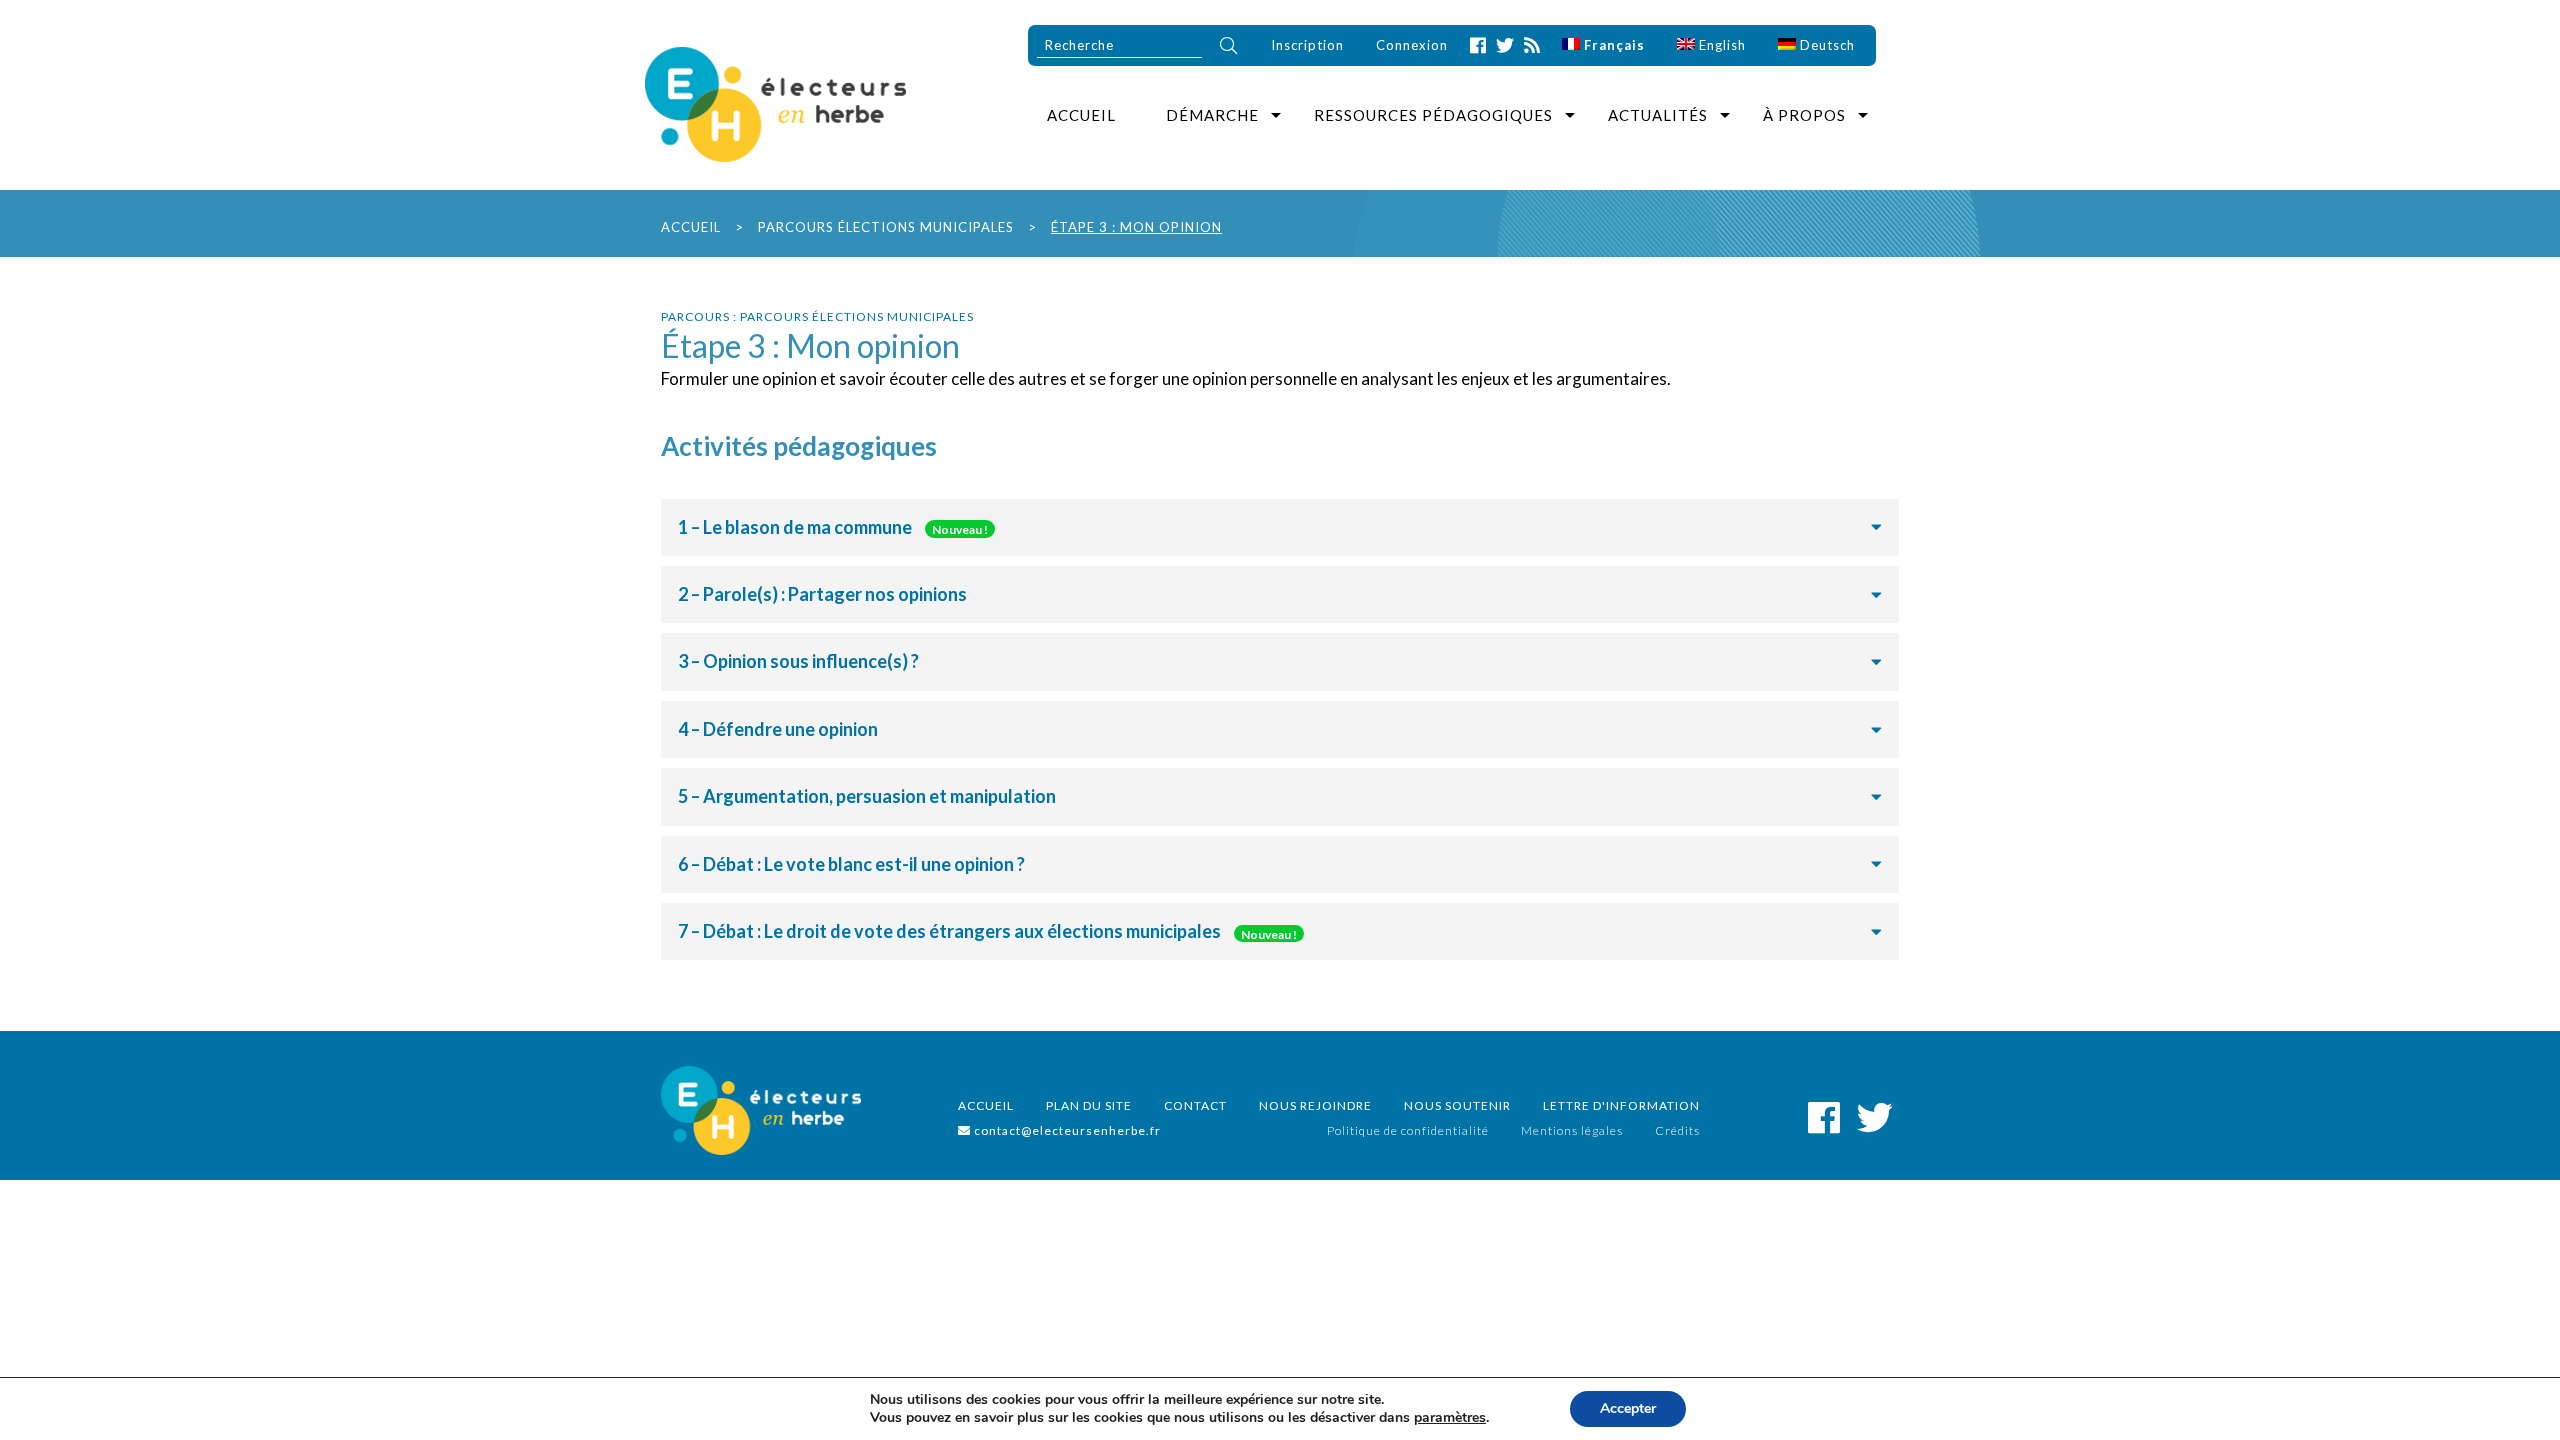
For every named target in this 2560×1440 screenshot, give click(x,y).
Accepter (1628, 1408)
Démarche (1212, 115)
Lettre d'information (1621, 1105)
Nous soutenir (1457, 1105)
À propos (1804, 115)
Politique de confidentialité (1408, 1130)
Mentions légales (1572, 1130)
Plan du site (1089, 1105)
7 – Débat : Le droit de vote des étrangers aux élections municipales (987, 931)
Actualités (1658, 115)
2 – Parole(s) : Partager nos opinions (822, 594)
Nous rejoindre (1315, 1105)
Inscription (1307, 45)
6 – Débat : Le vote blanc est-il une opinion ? (851, 864)
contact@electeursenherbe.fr (1066, 1130)
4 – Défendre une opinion (778, 729)
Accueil (1081, 115)
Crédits (1677, 1130)
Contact (1195, 1105)
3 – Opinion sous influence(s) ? (798, 661)
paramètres (1450, 1418)
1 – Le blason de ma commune (833, 527)
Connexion (1412, 45)
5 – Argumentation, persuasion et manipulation (867, 796)
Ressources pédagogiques (1433, 115)
